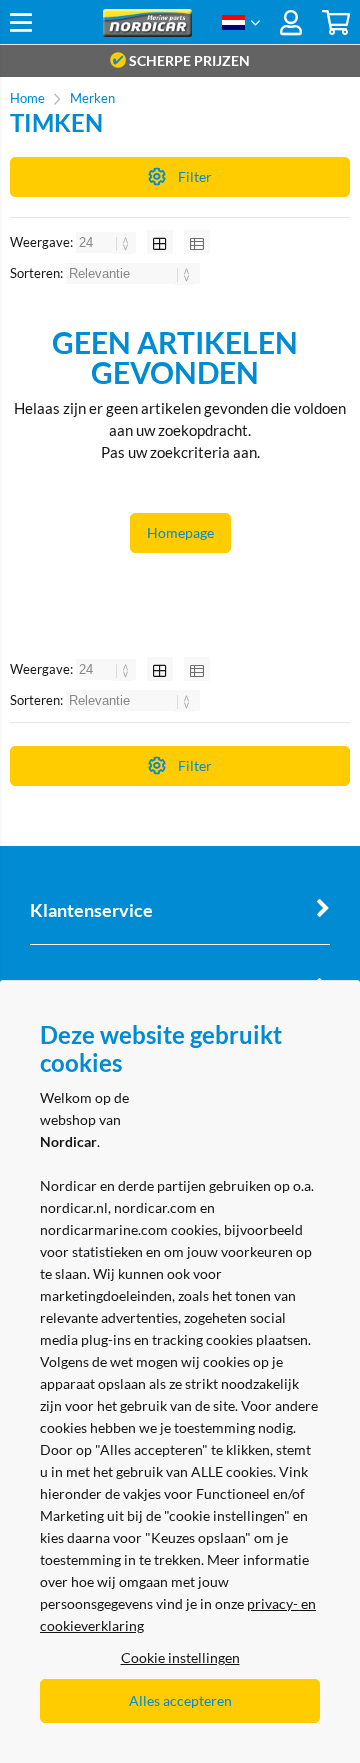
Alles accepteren (180, 1700)
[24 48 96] (107, 242)
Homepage (180, 532)
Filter (195, 176)
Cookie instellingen (180, 1657)
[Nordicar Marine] (147, 31)
